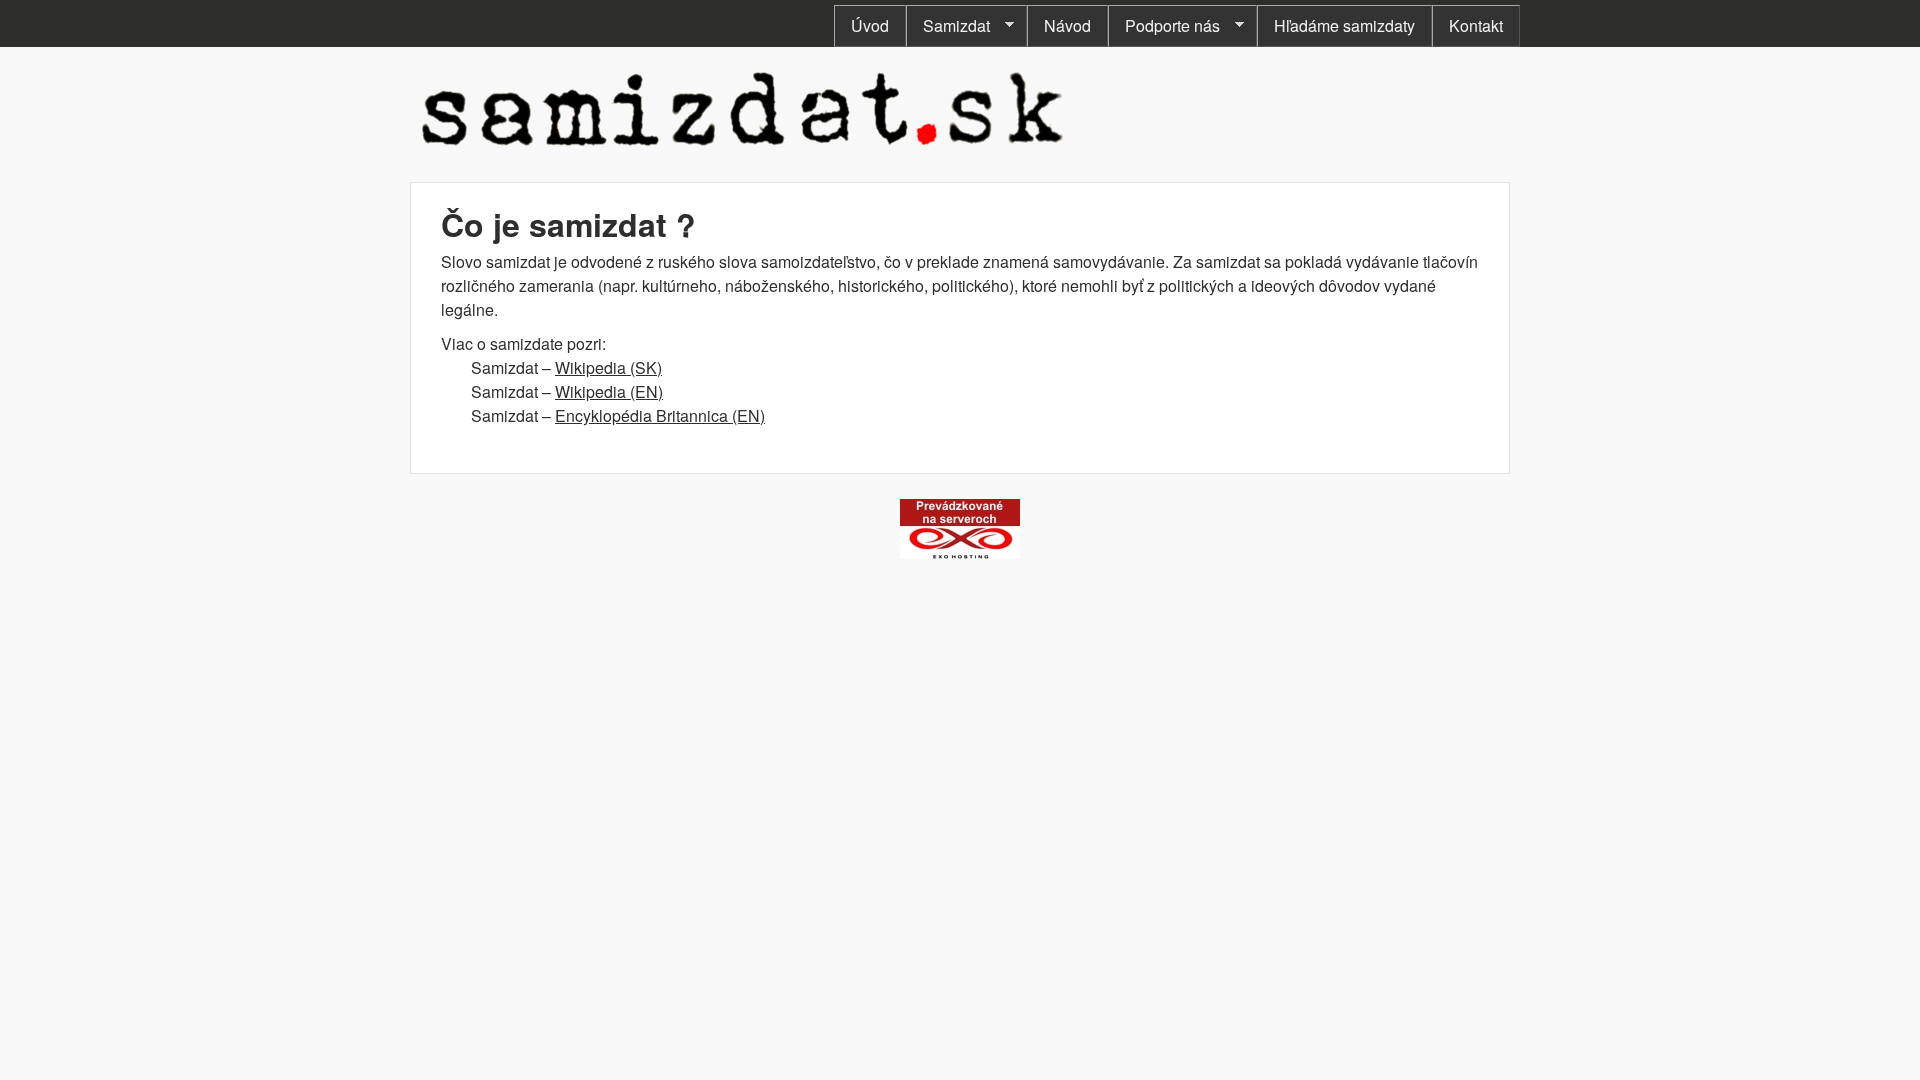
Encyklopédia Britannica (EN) (660, 415)
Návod (1067, 25)
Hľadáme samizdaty (1344, 25)
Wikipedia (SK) (608, 367)
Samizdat (948, 26)
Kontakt (1476, 25)
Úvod (870, 25)
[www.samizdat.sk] (743, 149)
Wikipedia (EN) (609, 391)
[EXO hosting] (960, 552)
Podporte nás (1164, 26)
